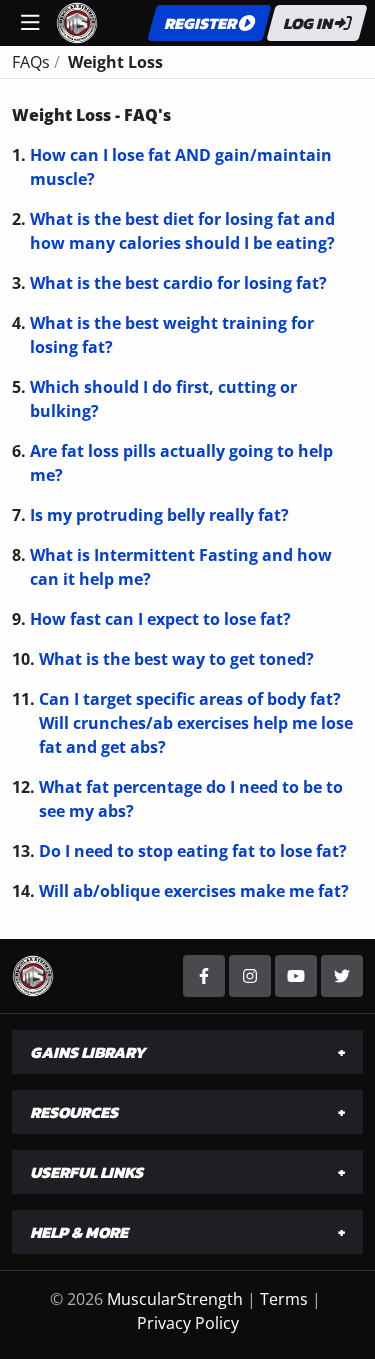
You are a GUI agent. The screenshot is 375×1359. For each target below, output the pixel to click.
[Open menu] (30, 23)
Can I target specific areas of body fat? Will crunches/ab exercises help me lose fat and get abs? (196, 723)
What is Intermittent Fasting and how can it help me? (181, 567)
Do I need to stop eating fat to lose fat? (193, 851)
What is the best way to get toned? (176, 659)
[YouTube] (296, 976)
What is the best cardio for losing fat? (178, 283)
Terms (284, 1299)
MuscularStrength (175, 1299)
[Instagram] (250, 976)
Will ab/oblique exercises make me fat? (194, 891)
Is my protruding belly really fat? (159, 515)
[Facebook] (204, 976)
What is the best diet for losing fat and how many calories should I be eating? (182, 231)
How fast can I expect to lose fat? (160, 619)
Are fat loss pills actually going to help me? (181, 463)
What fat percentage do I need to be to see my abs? (191, 799)
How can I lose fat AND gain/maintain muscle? (181, 167)
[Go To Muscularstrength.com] (77, 21)
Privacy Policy (188, 1323)
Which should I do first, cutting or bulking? (163, 399)
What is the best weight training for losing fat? (172, 335)
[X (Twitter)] (342, 976)
